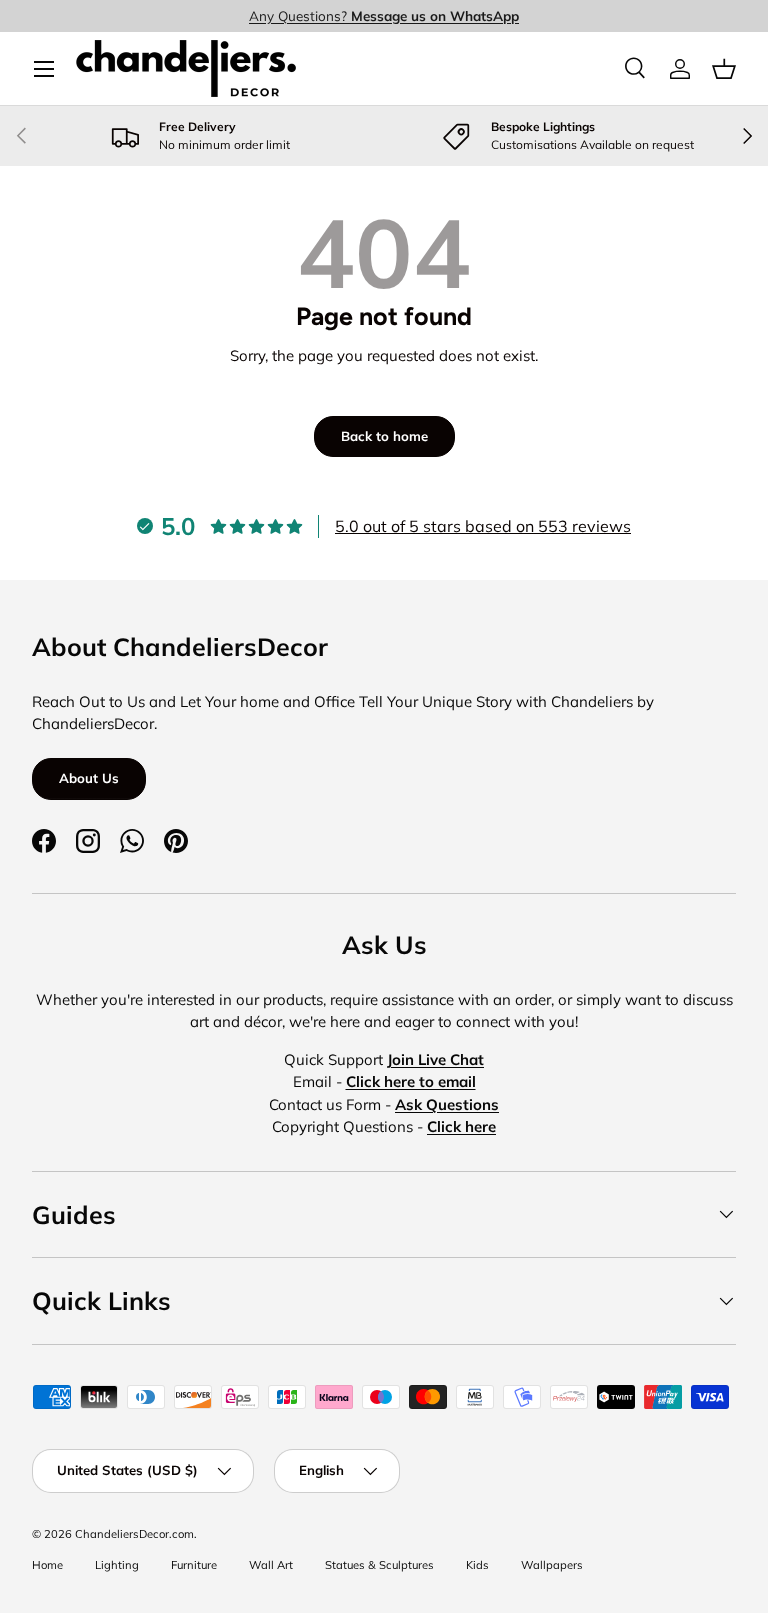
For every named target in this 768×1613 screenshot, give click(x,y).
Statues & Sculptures (379, 1565)
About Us (89, 778)
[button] (724, 69)
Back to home (384, 436)
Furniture (194, 1565)
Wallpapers (552, 1565)
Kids (477, 1565)
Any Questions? (384, 15)
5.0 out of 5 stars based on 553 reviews (483, 526)
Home (47, 1565)
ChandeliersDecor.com (134, 1534)
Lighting (117, 1565)
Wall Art (271, 1565)
